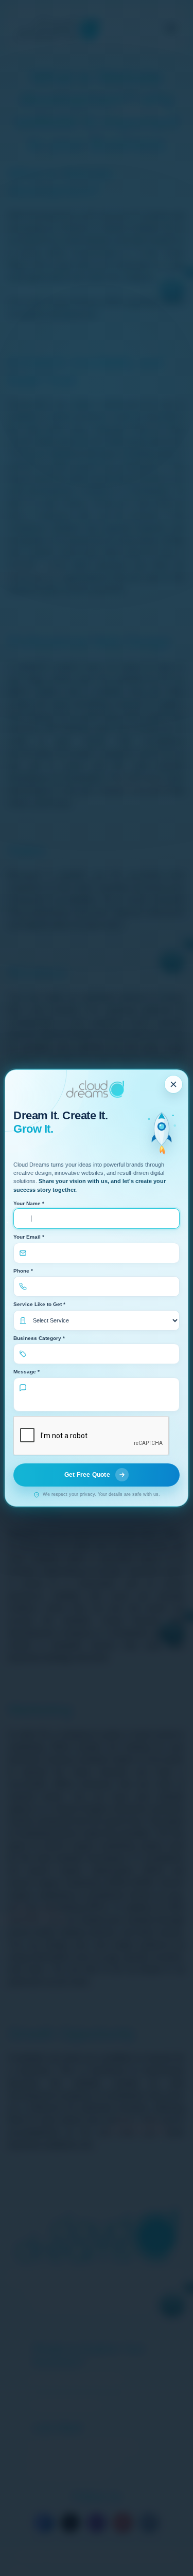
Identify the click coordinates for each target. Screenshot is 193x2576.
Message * (27, 1372)
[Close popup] (173, 1084)
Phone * (23, 1271)
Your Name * (29, 1203)
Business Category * (39, 1338)
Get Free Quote (87, 1475)
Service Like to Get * (39, 1304)
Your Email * (29, 1237)
